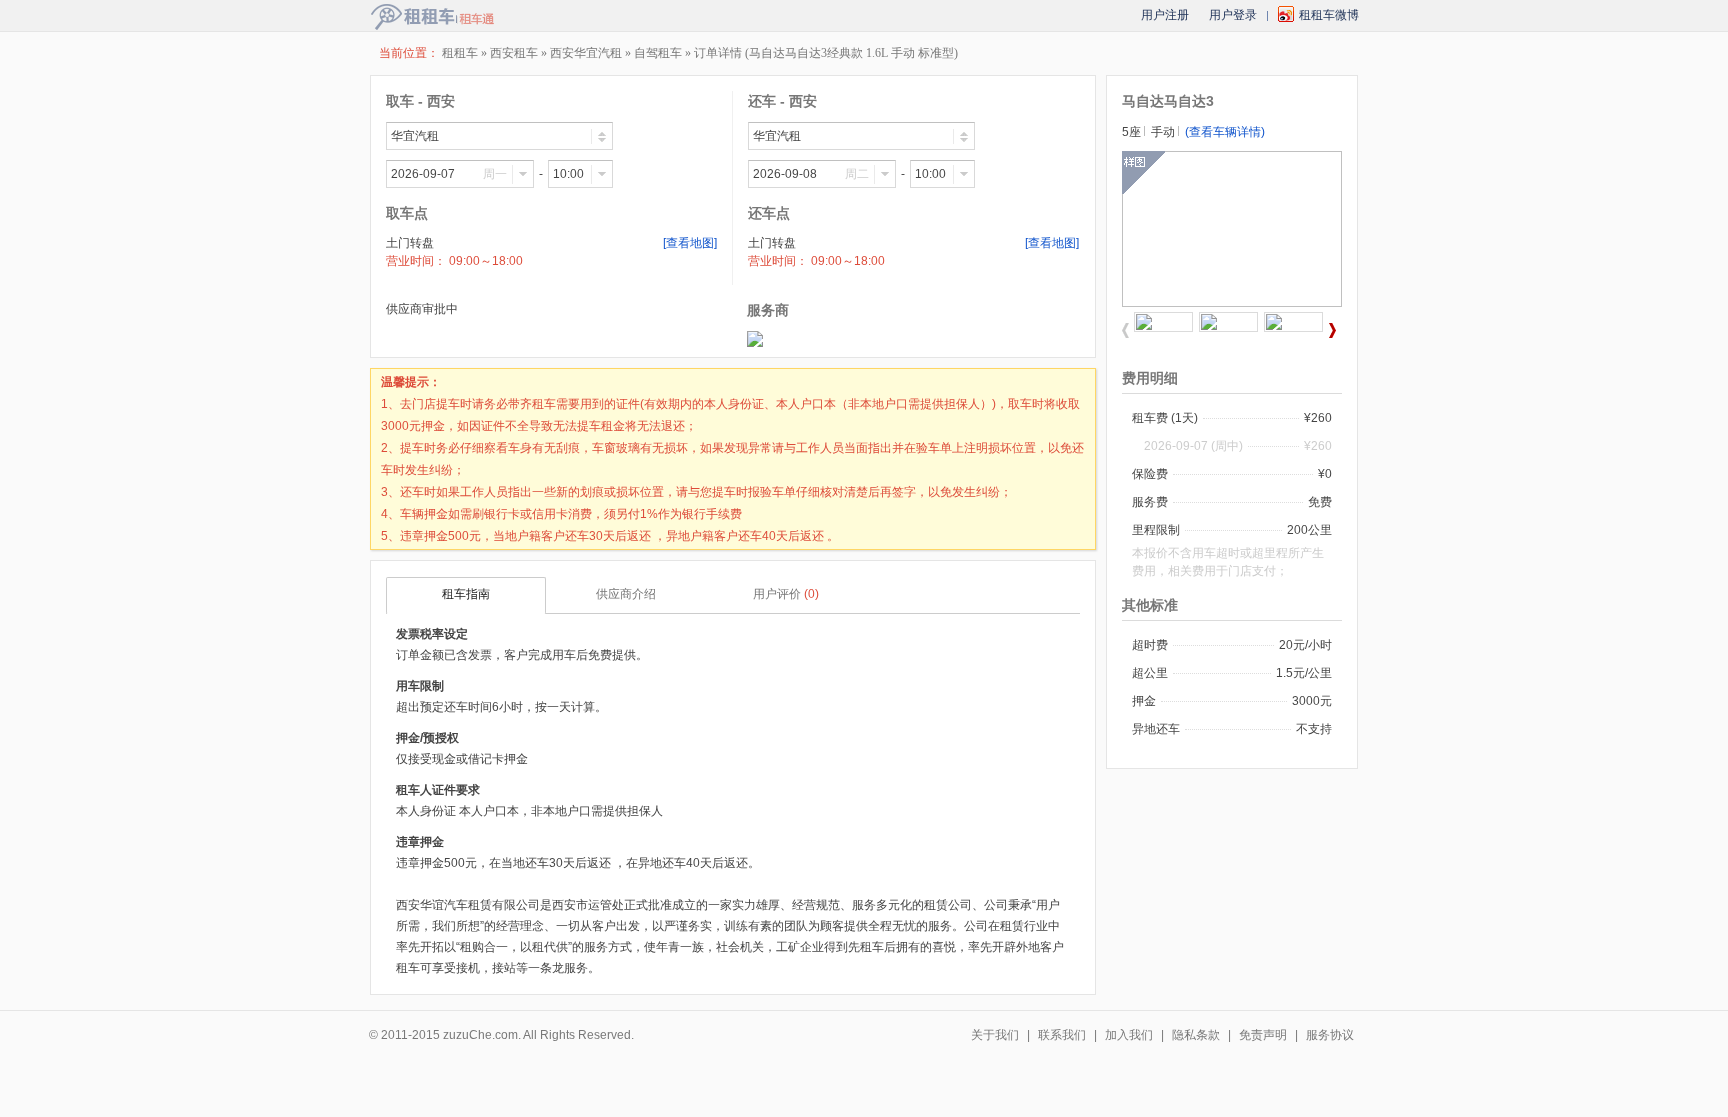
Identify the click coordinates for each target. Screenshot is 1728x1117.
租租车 (460, 53)
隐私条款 (1196, 1035)
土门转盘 (410, 243)
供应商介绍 (626, 594)
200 (1297, 530)
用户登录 (1233, 15)
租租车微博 (1329, 15)
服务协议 (1330, 1035)
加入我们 (1129, 1035)
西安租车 (515, 53)
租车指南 (466, 594)
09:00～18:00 (486, 261)
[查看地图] (690, 243)
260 (1321, 418)
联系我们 (1062, 1035)
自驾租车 (658, 53)
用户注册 (1165, 15)
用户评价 (786, 594)
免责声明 (1263, 1035)
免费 (1320, 502)
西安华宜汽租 (586, 53)
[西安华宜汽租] (755, 343)
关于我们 (995, 1035)
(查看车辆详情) (1225, 132)
